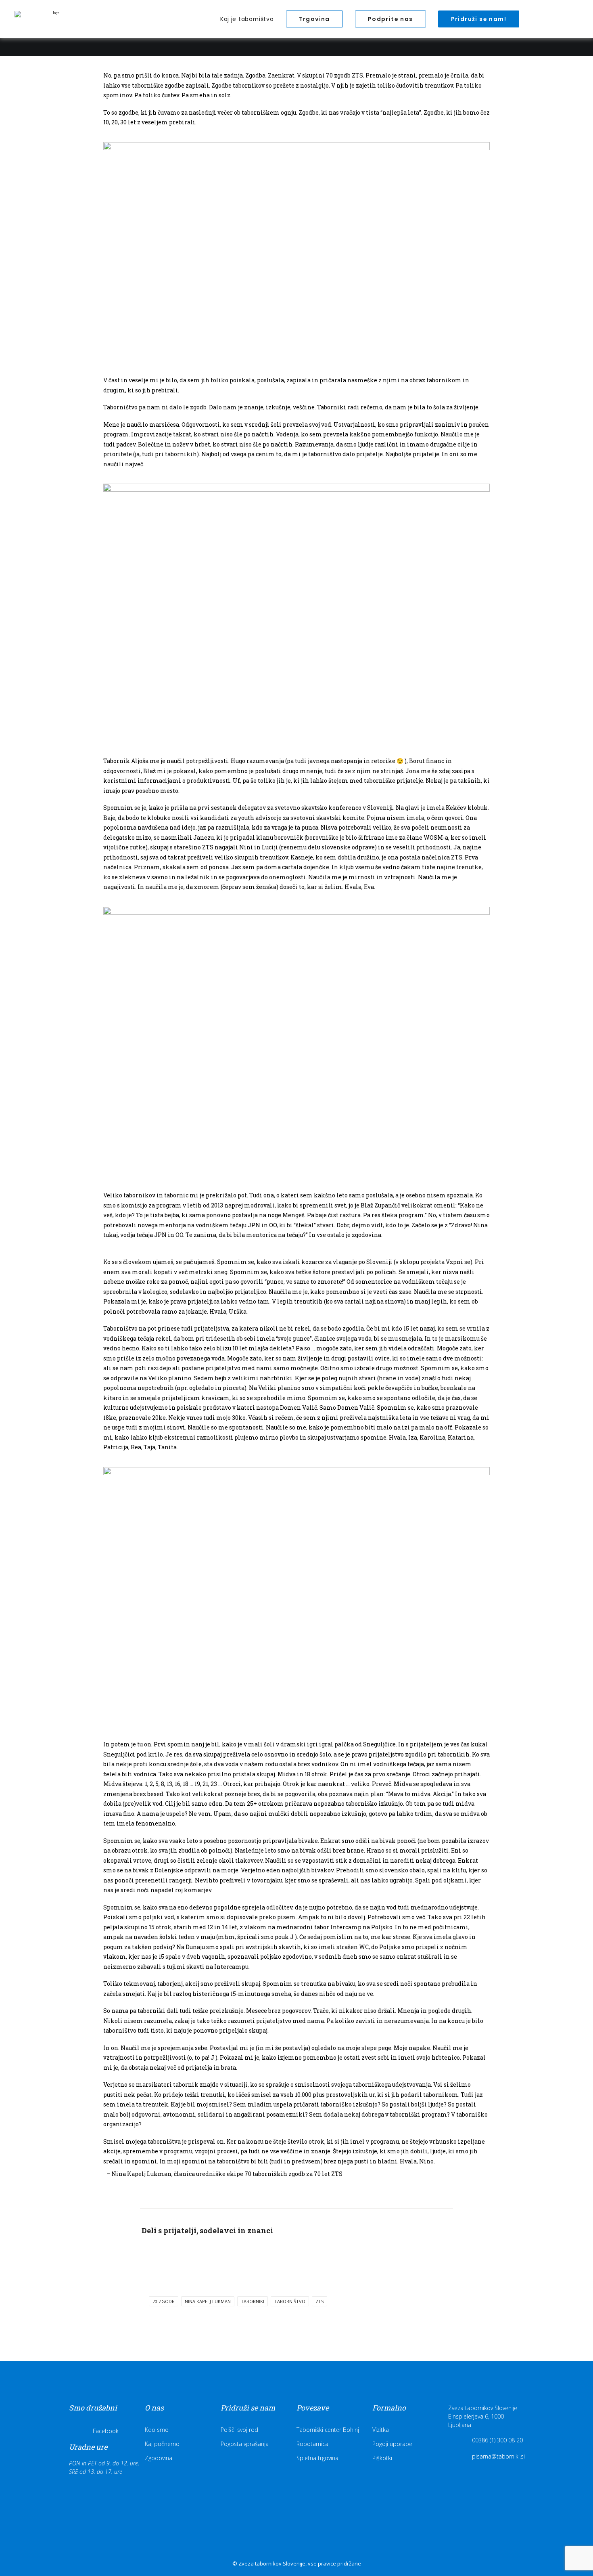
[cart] (573, 19)
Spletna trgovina (317, 2458)
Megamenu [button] (536, 21)
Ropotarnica (312, 2444)
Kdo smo (157, 2430)
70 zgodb (164, 2301)
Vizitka (381, 2430)
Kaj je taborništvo (247, 19)
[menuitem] (247, 19)
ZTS (319, 2301)
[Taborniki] (53, 19)
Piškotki (382, 2458)
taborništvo (290, 2301)
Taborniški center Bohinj (328, 2430)
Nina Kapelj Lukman (208, 2301)
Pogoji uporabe (392, 2444)
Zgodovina (159, 2458)
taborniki (253, 2301)
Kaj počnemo (162, 2444)
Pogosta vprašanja (245, 2444)
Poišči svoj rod (239, 2430)
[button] (563, 19)
